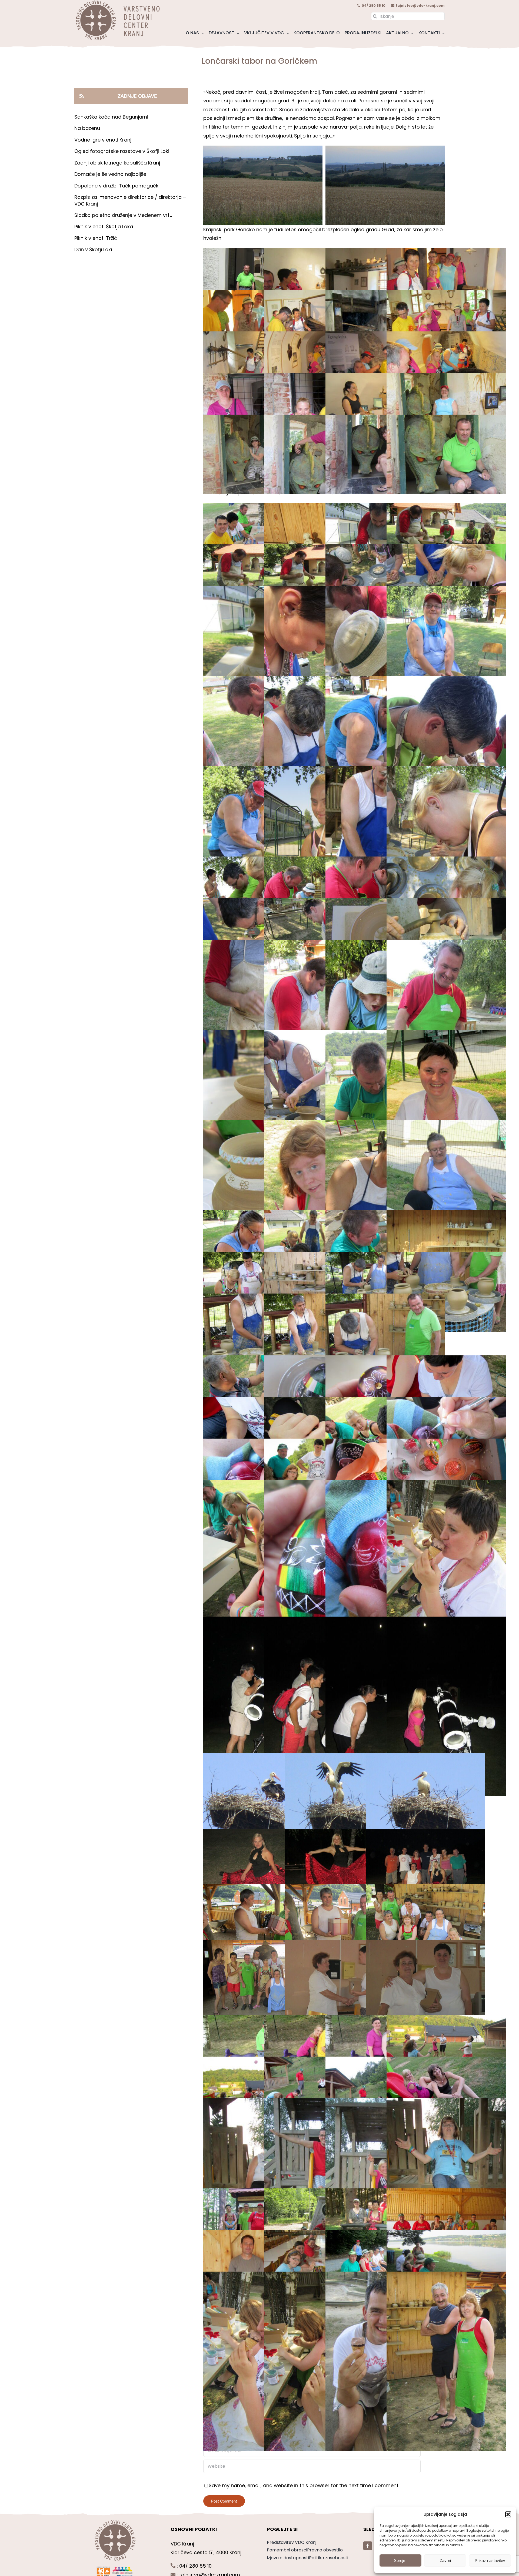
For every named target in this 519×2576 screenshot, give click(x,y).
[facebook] (368, 2546)
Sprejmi (401, 2560)
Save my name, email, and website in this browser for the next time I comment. (304, 2485)
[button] (508, 2514)
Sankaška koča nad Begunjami (111, 117)
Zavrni (445, 2560)
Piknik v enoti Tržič (96, 238)
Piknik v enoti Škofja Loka (104, 226)
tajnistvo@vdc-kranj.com (420, 6)
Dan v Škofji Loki (93, 249)
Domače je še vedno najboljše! (111, 174)
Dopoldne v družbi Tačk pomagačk (116, 186)
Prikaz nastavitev (490, 2560)
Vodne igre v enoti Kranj (103, 140)
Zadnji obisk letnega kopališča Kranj (117, 163)
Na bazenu (87, 128)
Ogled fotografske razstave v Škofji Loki (122, 151)
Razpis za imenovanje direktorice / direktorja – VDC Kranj (130, 200)
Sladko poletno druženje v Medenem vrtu (123, 215)
